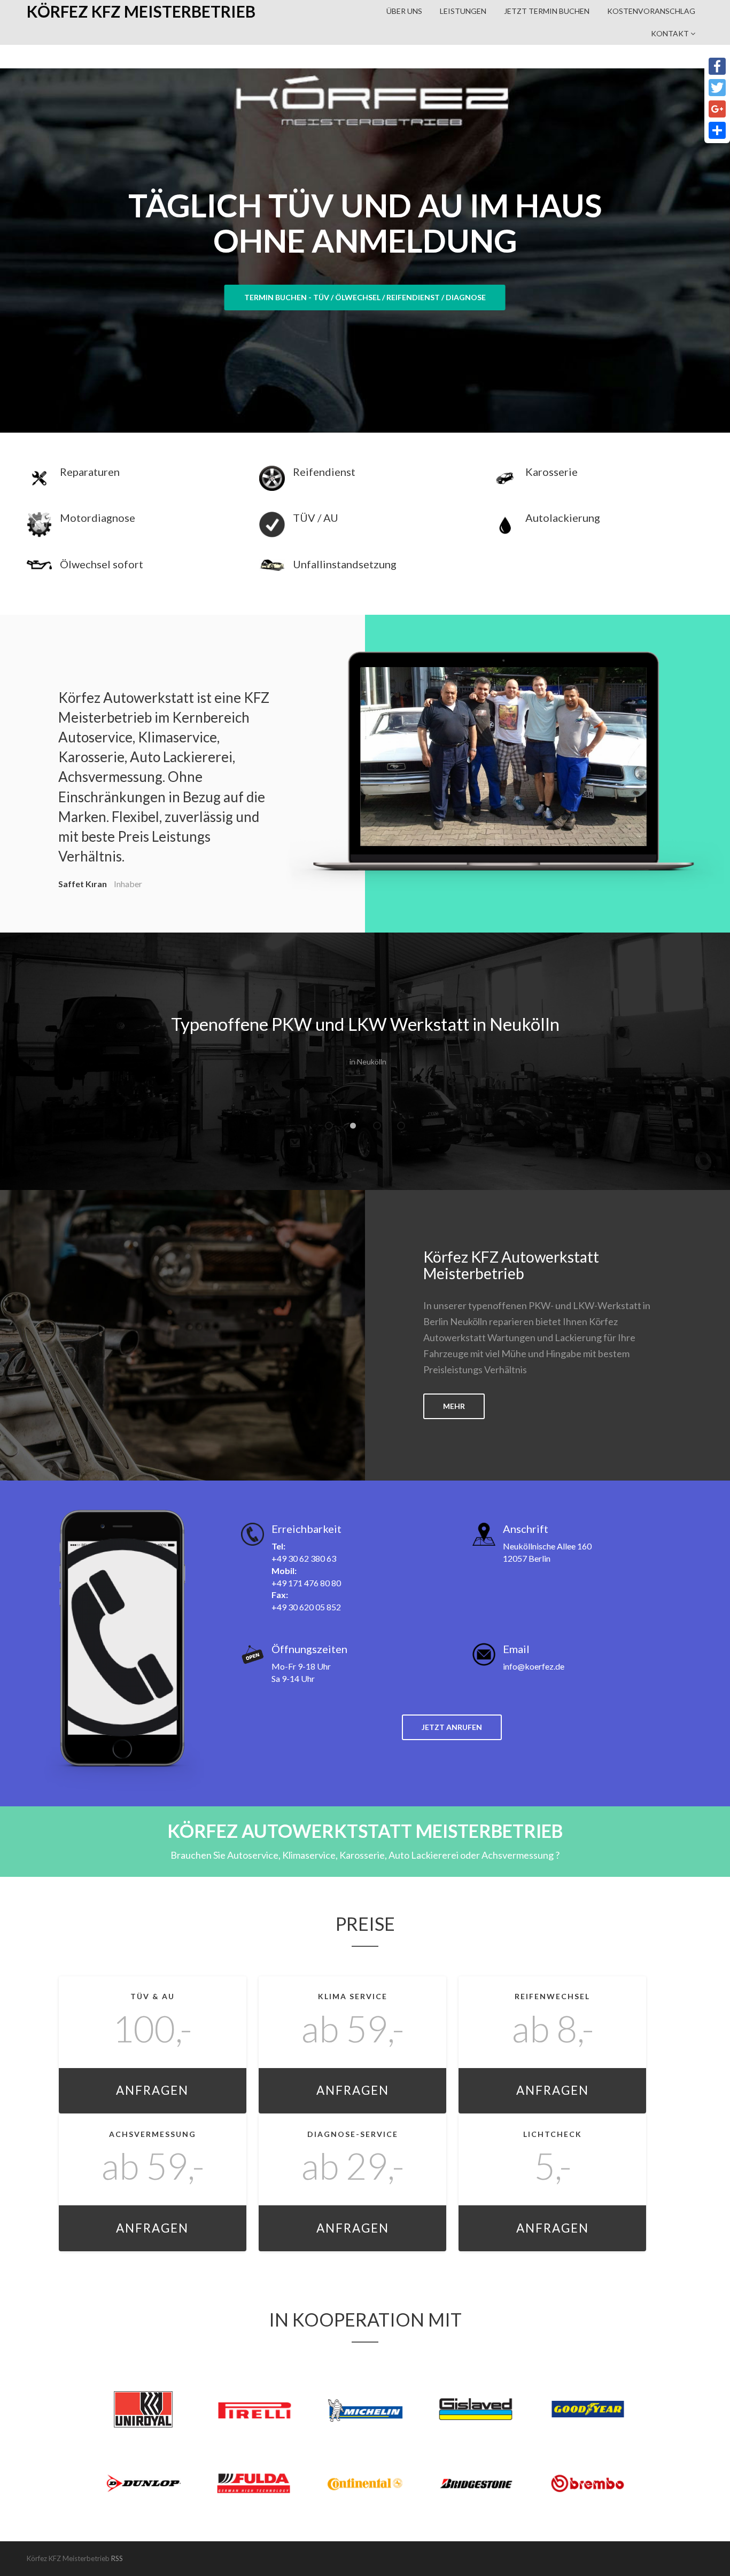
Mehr (454, 1406)
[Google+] (717, 109)
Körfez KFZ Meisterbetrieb (141, 11)
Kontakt (671, 33)
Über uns (404, 11)
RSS (117, 2558)
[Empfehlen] (717, 130)
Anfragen (152, 2090)
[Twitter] (717, 88)
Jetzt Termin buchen (547, 11)
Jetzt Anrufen (452, 1727)
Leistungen (463, 11)
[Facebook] (717, 66)
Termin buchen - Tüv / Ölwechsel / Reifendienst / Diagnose (365, 297)
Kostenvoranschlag (651, 11)
